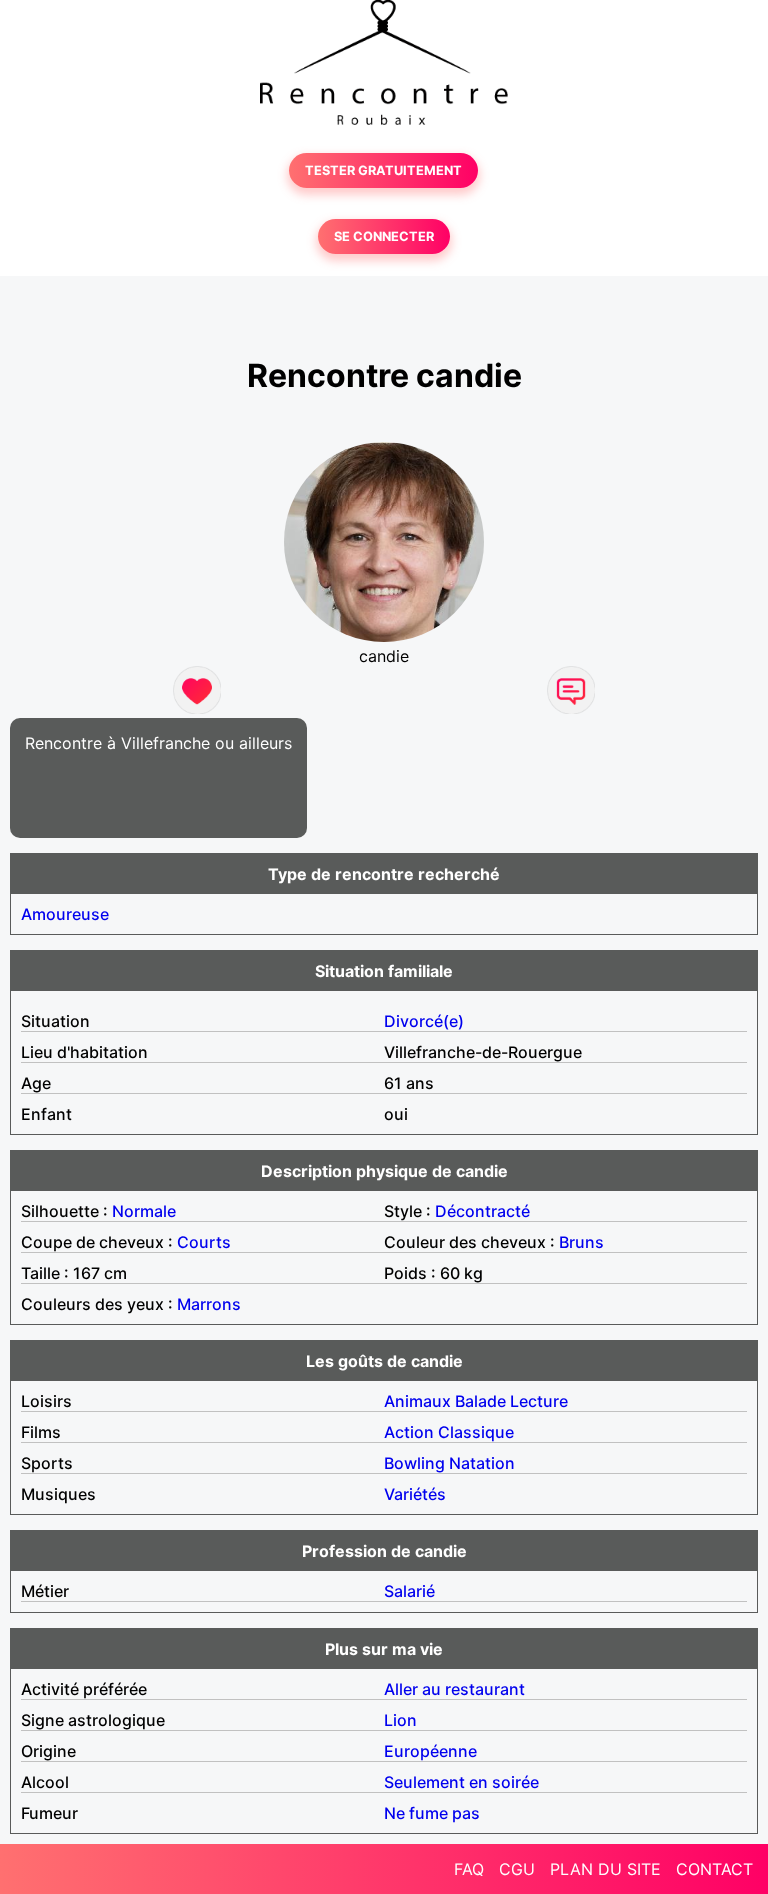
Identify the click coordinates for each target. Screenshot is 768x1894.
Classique (476, 1432)
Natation (482, 1463)
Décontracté (482, 1211)
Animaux (417, 1401)
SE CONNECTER (384, 236)
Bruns (581, 1242)
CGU (517, 1869)
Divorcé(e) (424, 1021)
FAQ (469, 1869)
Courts (204, 1242)
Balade (480, 1401)
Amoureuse (65, 914)
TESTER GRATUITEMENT (383, 170)
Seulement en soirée (461, 1782)
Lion (400, 1720)
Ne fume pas (432, 1813)
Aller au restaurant (454, 1689)
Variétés (415, 1494)
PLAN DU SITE (605, 1869)
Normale (144, 1211)
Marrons (209, 1304)
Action (409, 1432)
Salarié (409, 1591)
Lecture (539, 1401)
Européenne (430, 1751)
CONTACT (714, 1869)
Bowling (414, 1463)
